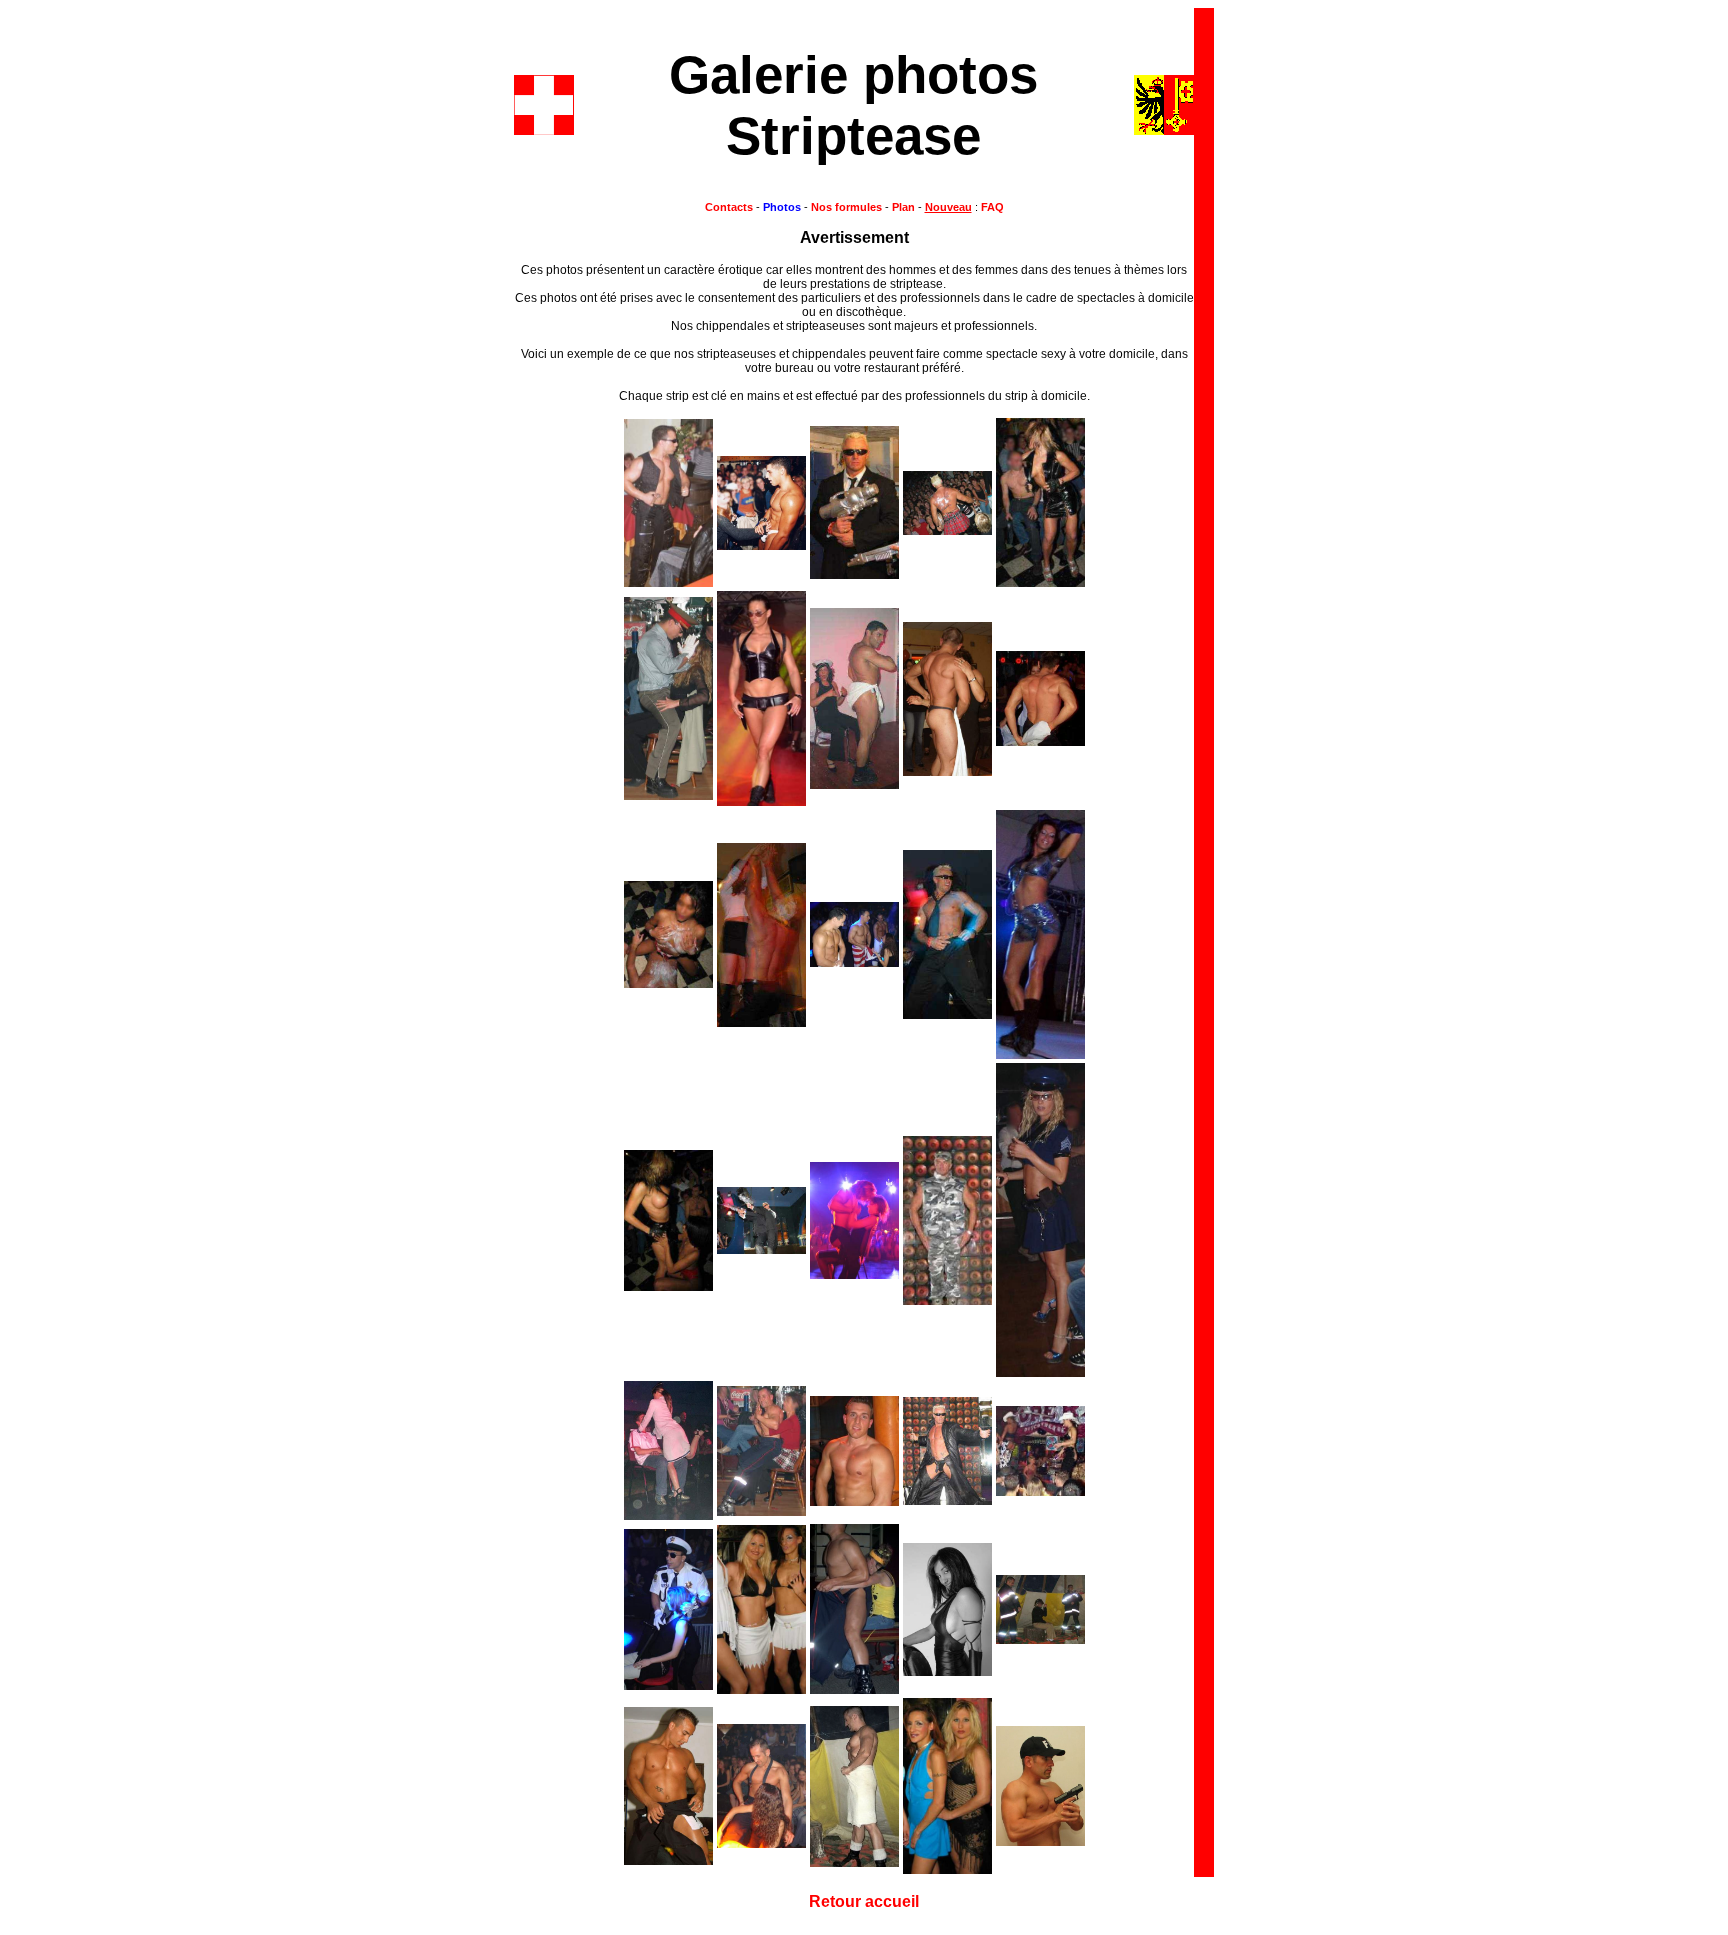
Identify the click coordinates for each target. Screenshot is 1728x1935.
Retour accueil (864, 1901)
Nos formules (846, 207)
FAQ (991, 207)
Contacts (729, 207)
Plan (903, 207)
